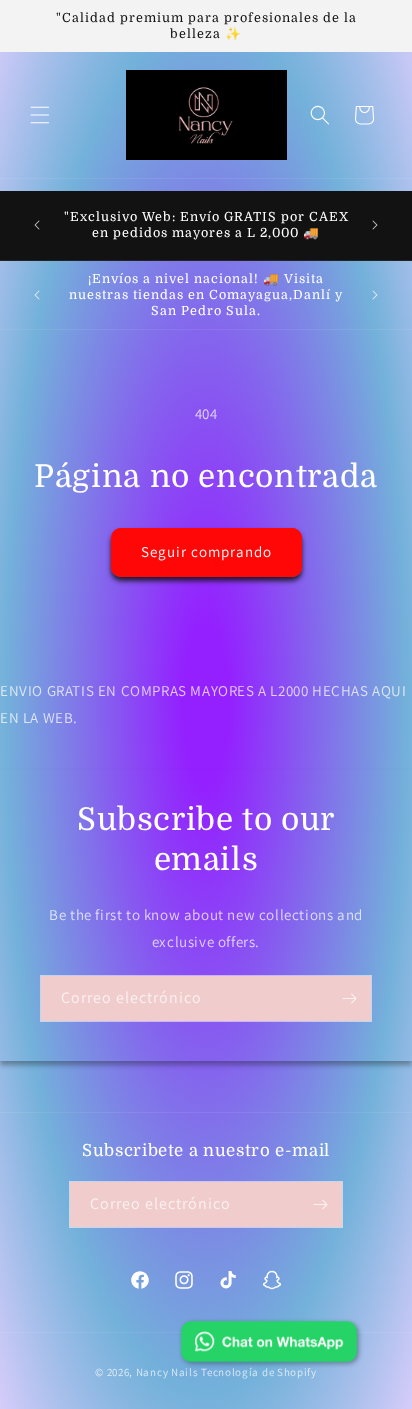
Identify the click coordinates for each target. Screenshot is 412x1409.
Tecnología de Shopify (259, 1372)
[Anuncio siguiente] (375, 225)
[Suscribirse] (349, 998)
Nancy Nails (167, 1372)
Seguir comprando (206, 551)
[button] (40, 115)
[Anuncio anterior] (37, 225)
